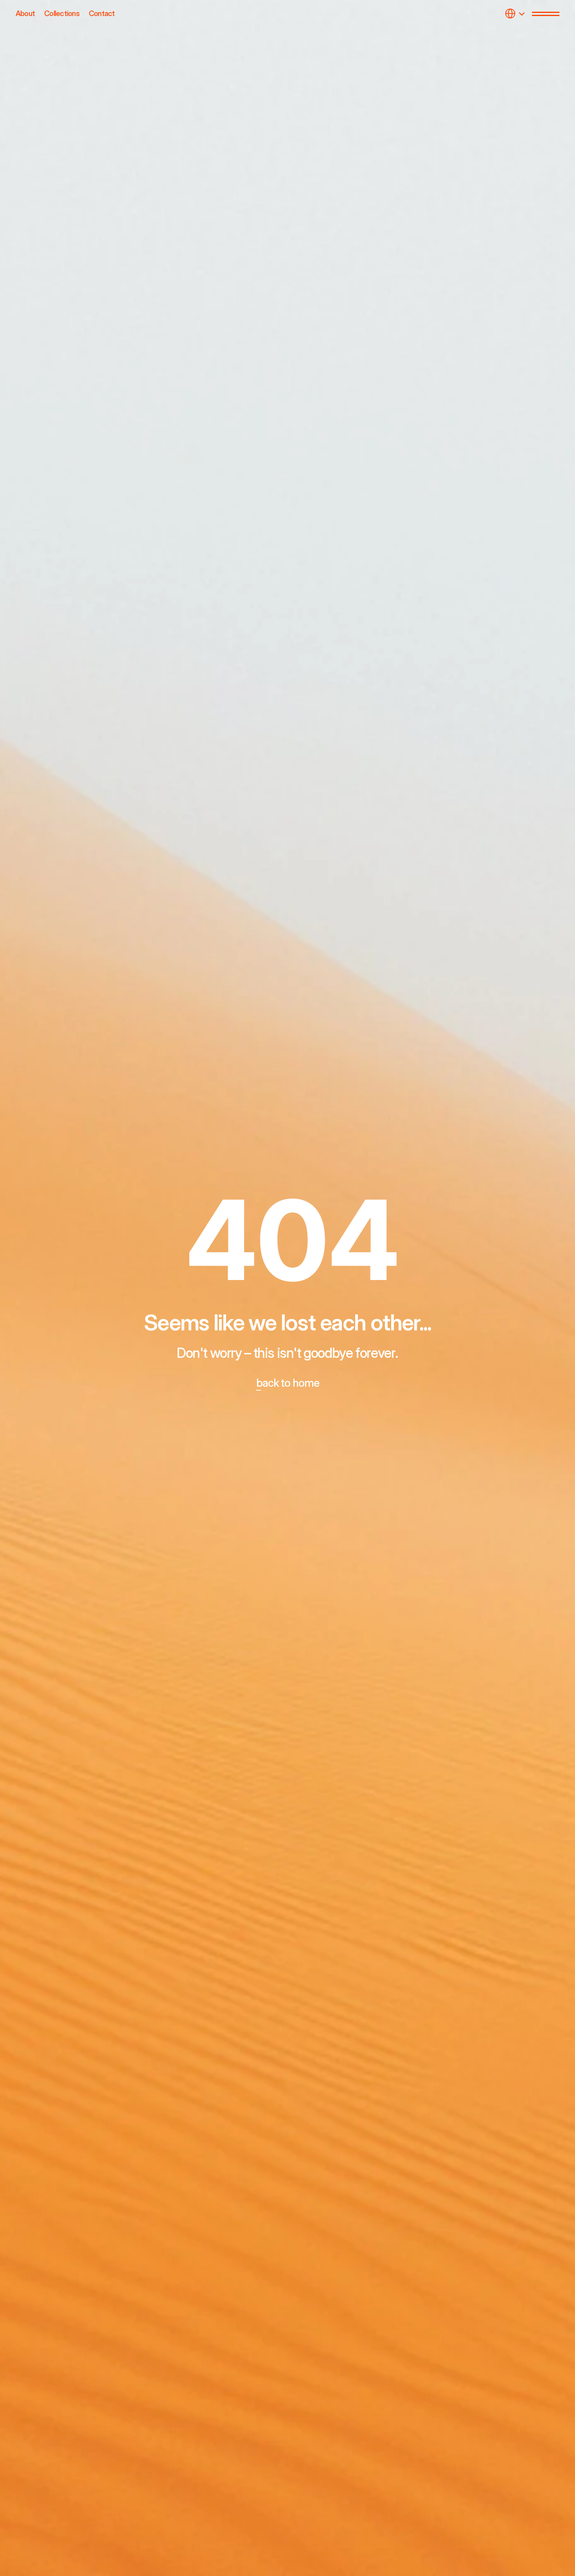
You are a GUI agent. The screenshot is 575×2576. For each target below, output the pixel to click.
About (25, 13)
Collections (62, 13)
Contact (102, 13)
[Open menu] (546, 14)
